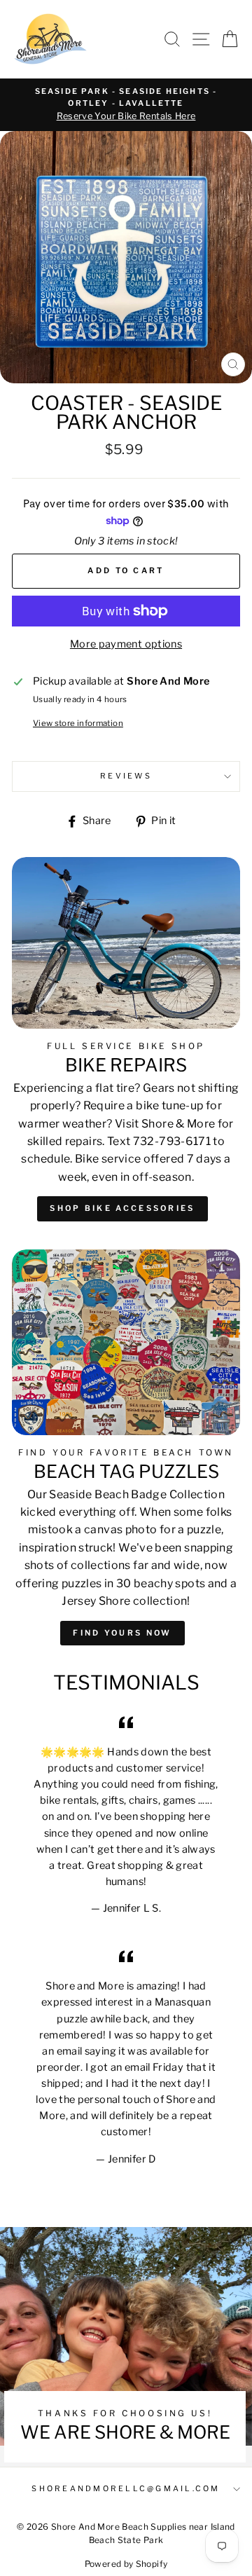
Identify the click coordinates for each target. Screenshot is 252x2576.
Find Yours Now (122, 1633)
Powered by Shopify (126, 2564)
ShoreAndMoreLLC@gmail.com (126, 2489)
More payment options (126, 644)
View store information (78, 723)
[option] (126, 105)
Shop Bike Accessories (122, 1208)
